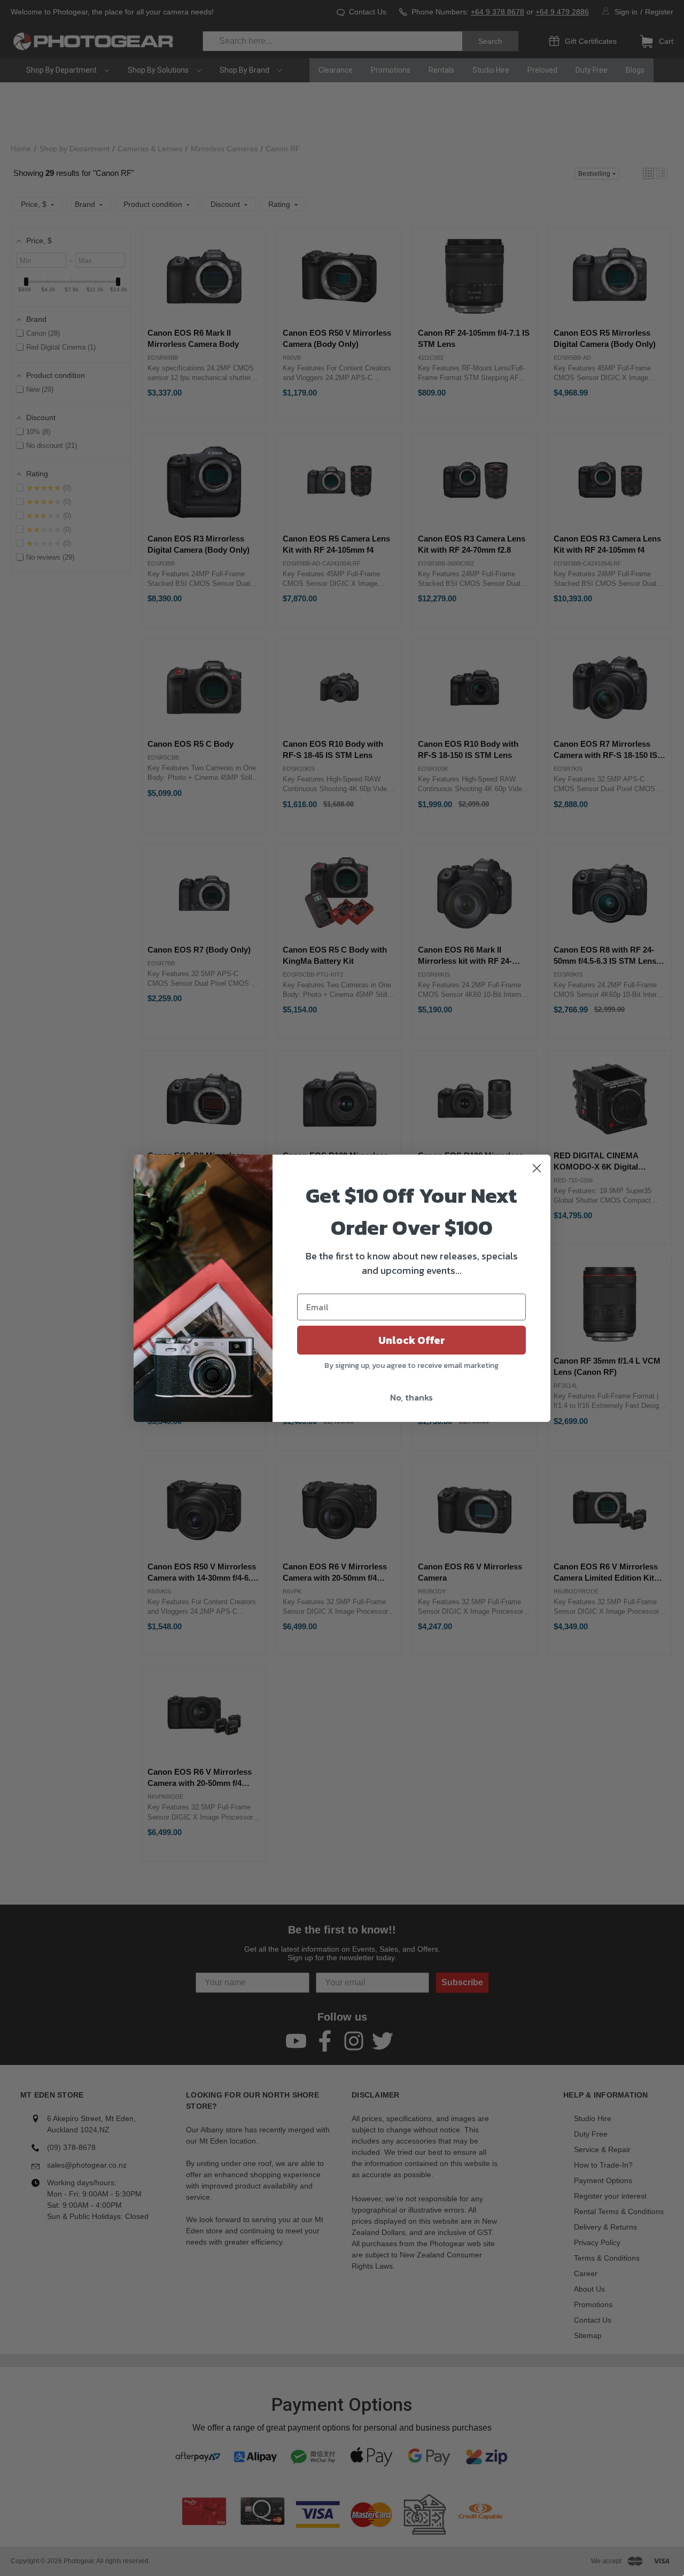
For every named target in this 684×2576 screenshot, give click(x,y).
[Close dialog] (537, 1168)
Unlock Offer (412, 1340)
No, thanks (411, 1397)
